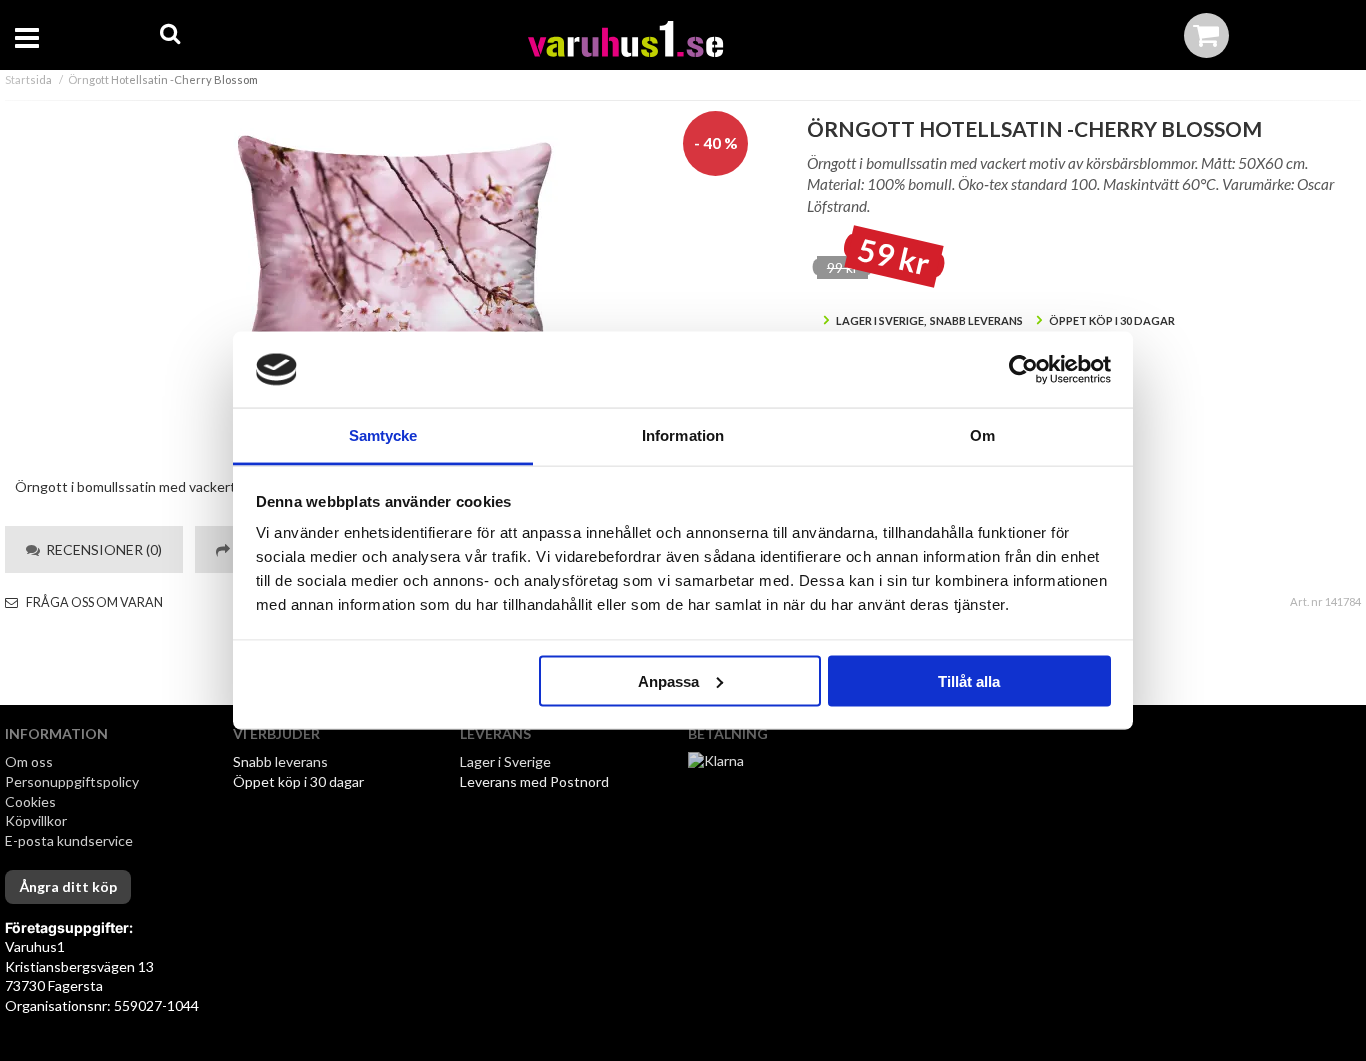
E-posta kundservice (70, 840)
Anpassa (668, 680)
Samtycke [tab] (383, 435)
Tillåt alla (969, 680)
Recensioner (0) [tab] (101, 549)
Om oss (29, 761)
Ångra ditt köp (68, 886)
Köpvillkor (36, 820)
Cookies (30, 801)
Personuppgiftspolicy (72, 781)
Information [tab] (683, 435)
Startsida (28, 79)
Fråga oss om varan (93, 602)
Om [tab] (982, 435)
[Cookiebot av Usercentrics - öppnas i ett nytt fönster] (1023, 370)
